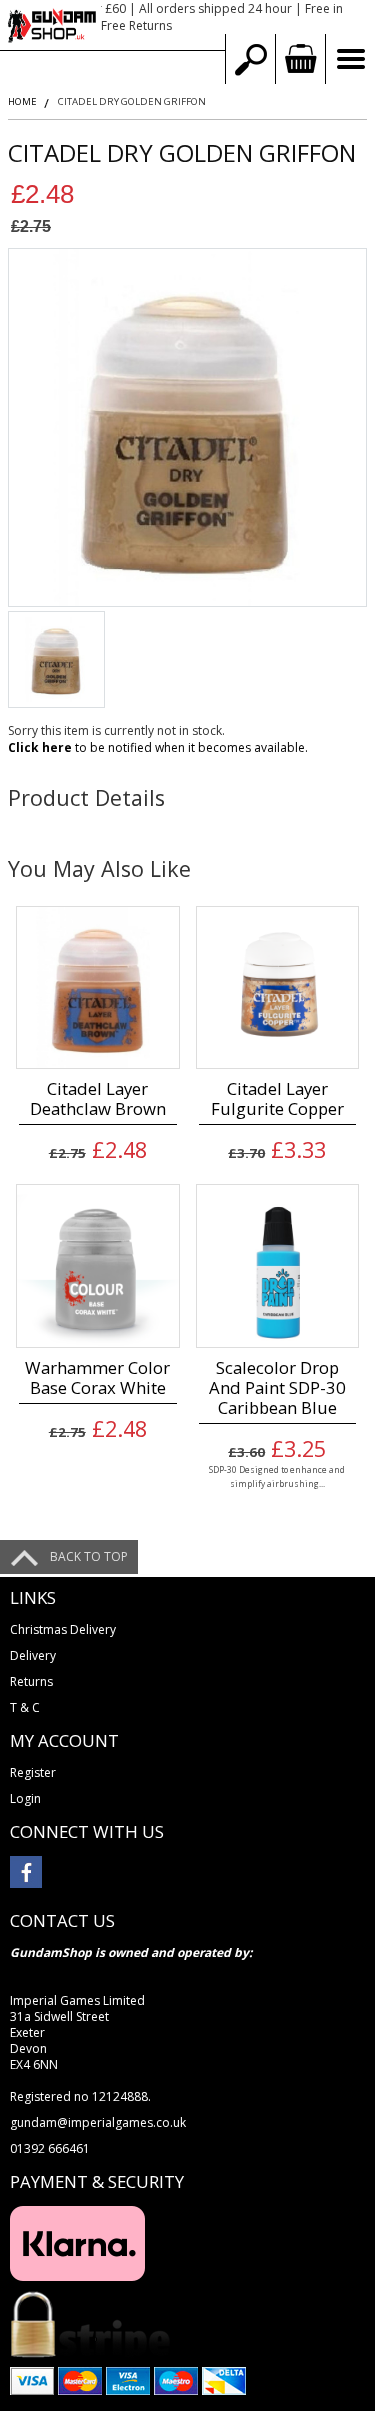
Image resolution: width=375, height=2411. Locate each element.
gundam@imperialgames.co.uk (98, 2122)
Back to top (89, 1556)
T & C (25, 1707)
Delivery (33, 1655)
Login (25, 1798)
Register (33, 1772)
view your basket (300, 59)
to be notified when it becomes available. (158, 747)
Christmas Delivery (63, 1629)
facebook (26, 1872)
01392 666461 (50, 2148)
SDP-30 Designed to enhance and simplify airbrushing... (277, 1476)
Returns (31, 1681)
